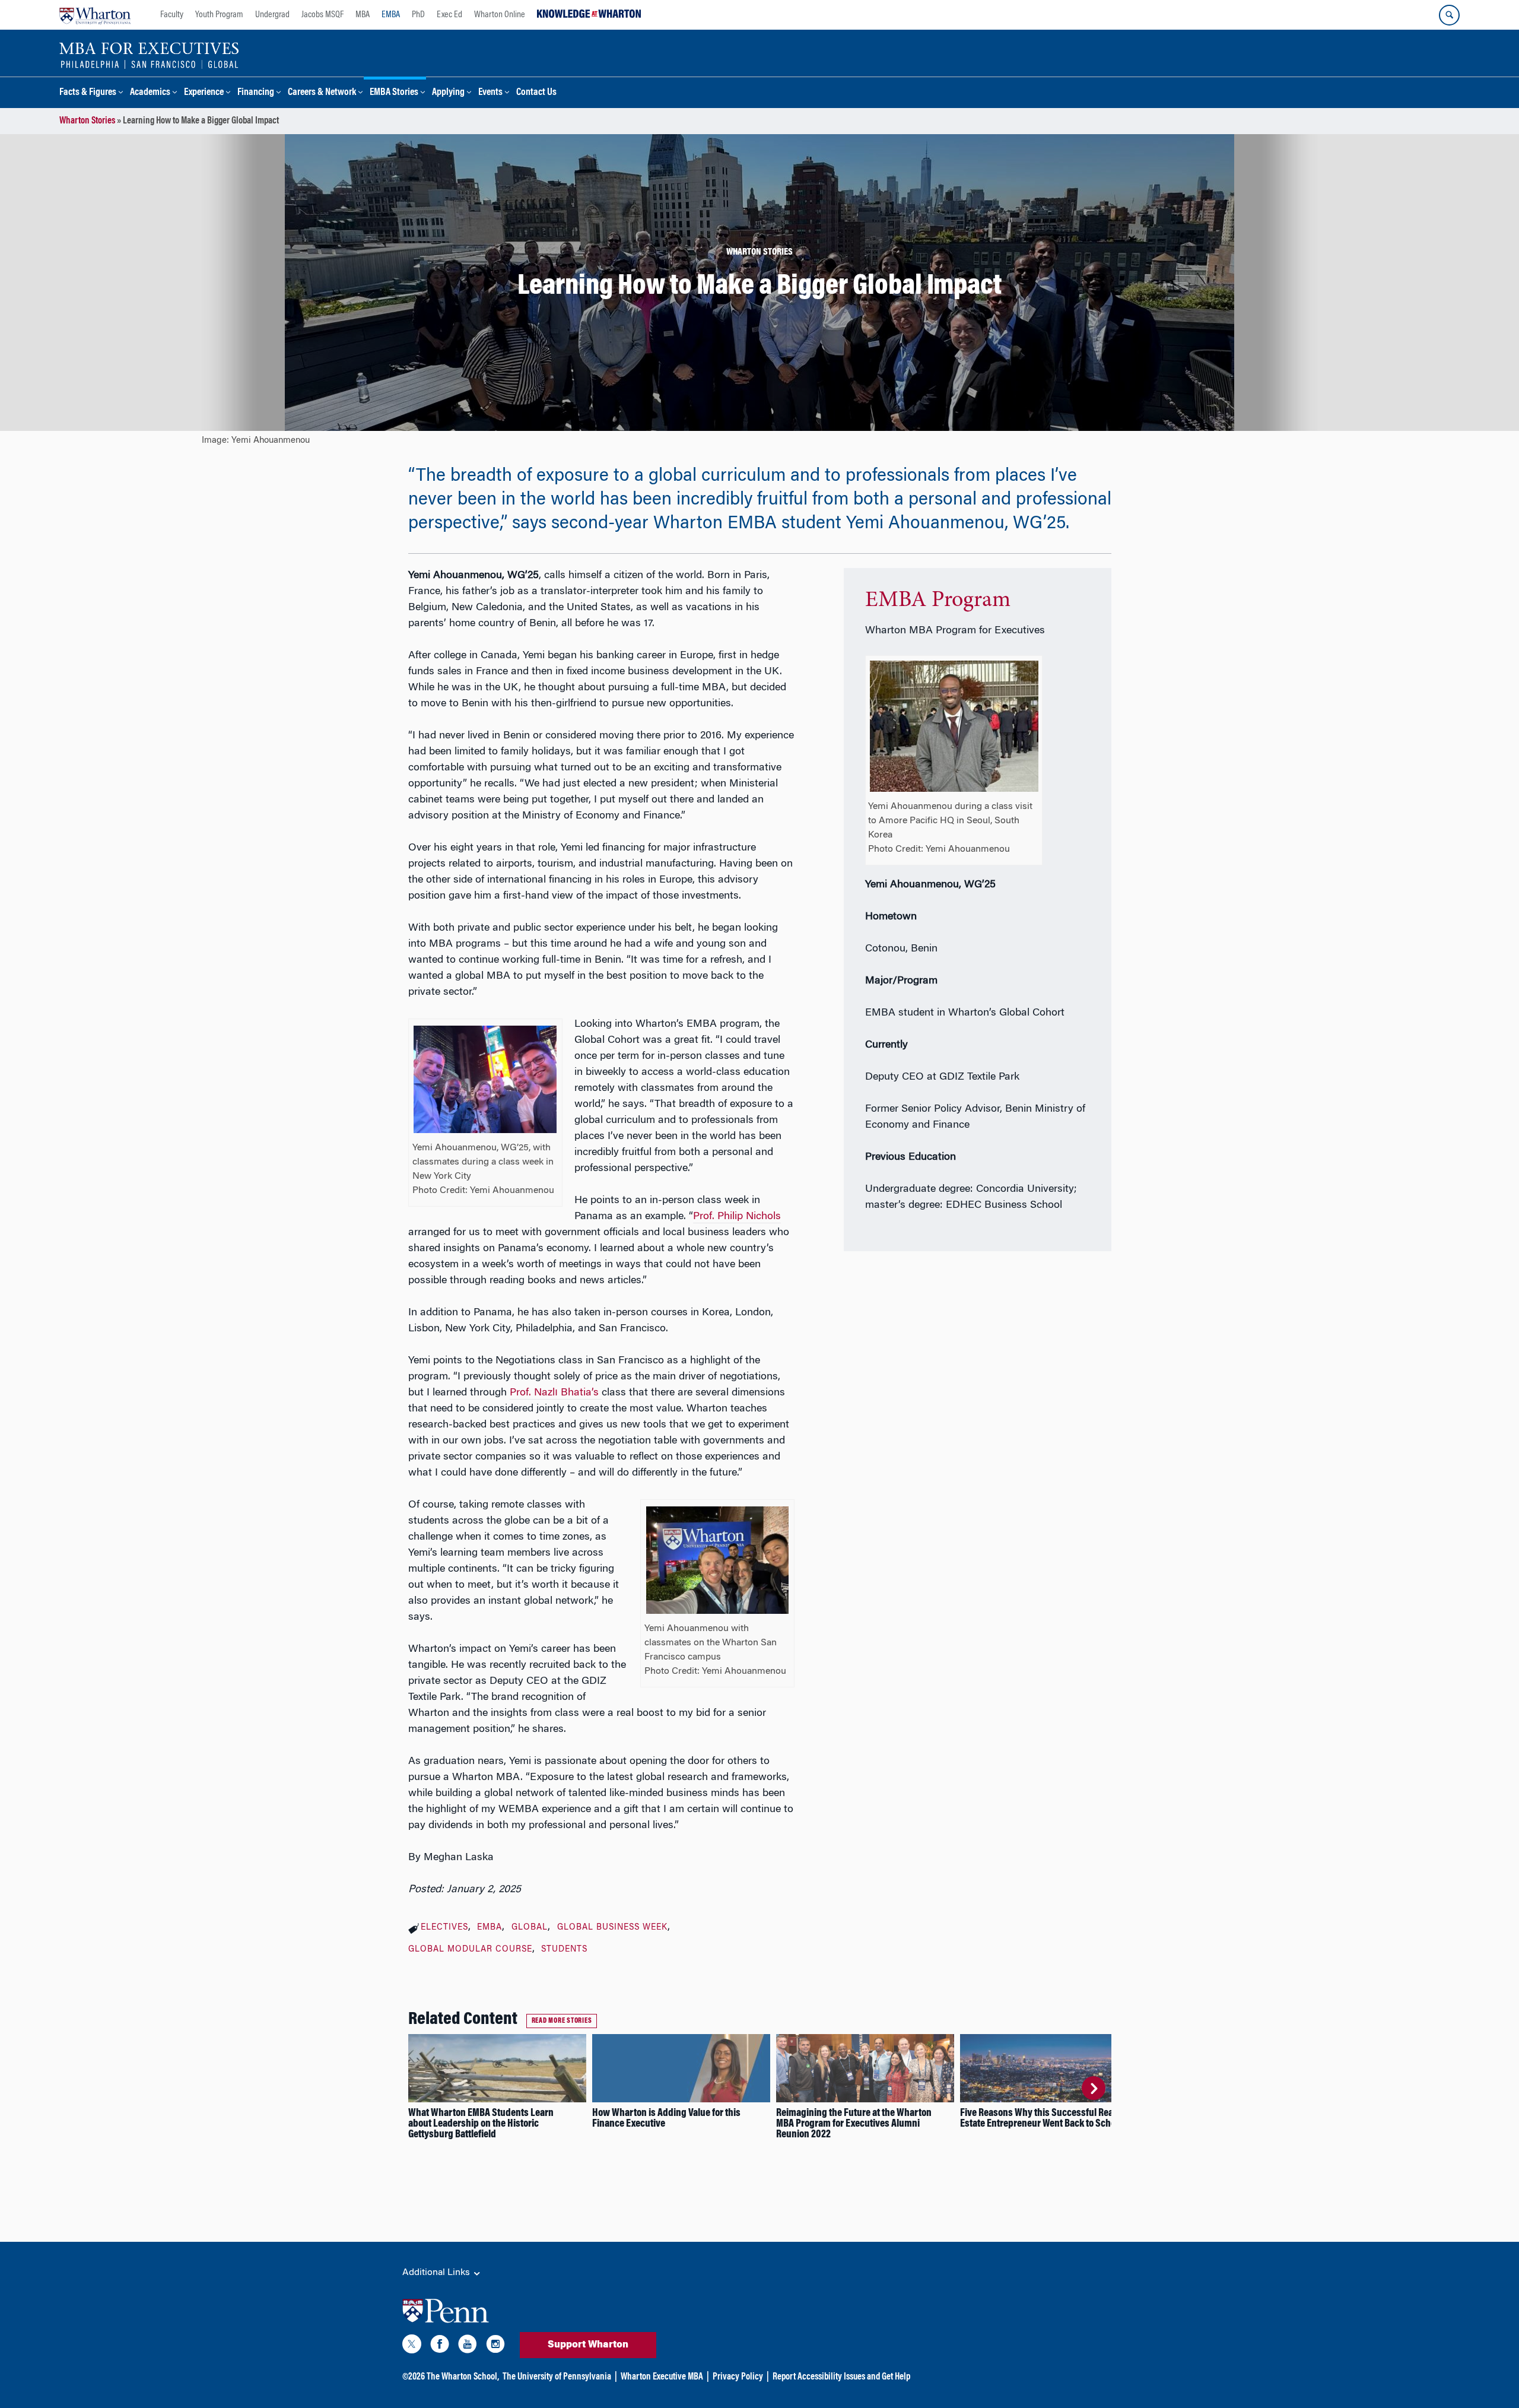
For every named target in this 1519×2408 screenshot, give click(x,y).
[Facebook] (440, 2346)
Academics (150, 93)
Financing (256, 93)
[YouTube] (468, 2346)
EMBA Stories (394, 93)
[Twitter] (412, 2346)
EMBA (391, 15)
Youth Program (219, 15)
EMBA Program (938, 601)
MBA (363, 15)
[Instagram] (495, 2346)
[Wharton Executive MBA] (149, 55)
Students (564, 1950)
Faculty (172, 15)
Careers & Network (322, 93)
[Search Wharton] (1449, 15)
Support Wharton (588, 2345)
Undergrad (272, 15)
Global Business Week (612, 1928)
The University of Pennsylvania (557, 2377)
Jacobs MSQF (322, 15)
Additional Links (437, 2273)
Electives (444, 1928)
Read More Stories (562, 2021)
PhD (418, 15)
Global (530, 1928)
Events (490, 93)
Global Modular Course (470, 1950)
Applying (448, 93)
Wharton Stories (87, 121)
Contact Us (536, 93)
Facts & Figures (88, 93)
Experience (204, 93)
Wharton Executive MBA (662, 2377)
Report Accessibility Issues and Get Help (841, 2377)
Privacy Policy (738, 2377)
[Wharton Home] (95, 15)
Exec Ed (449, 15)
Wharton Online (500, 15)
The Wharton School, (463, 2377)
